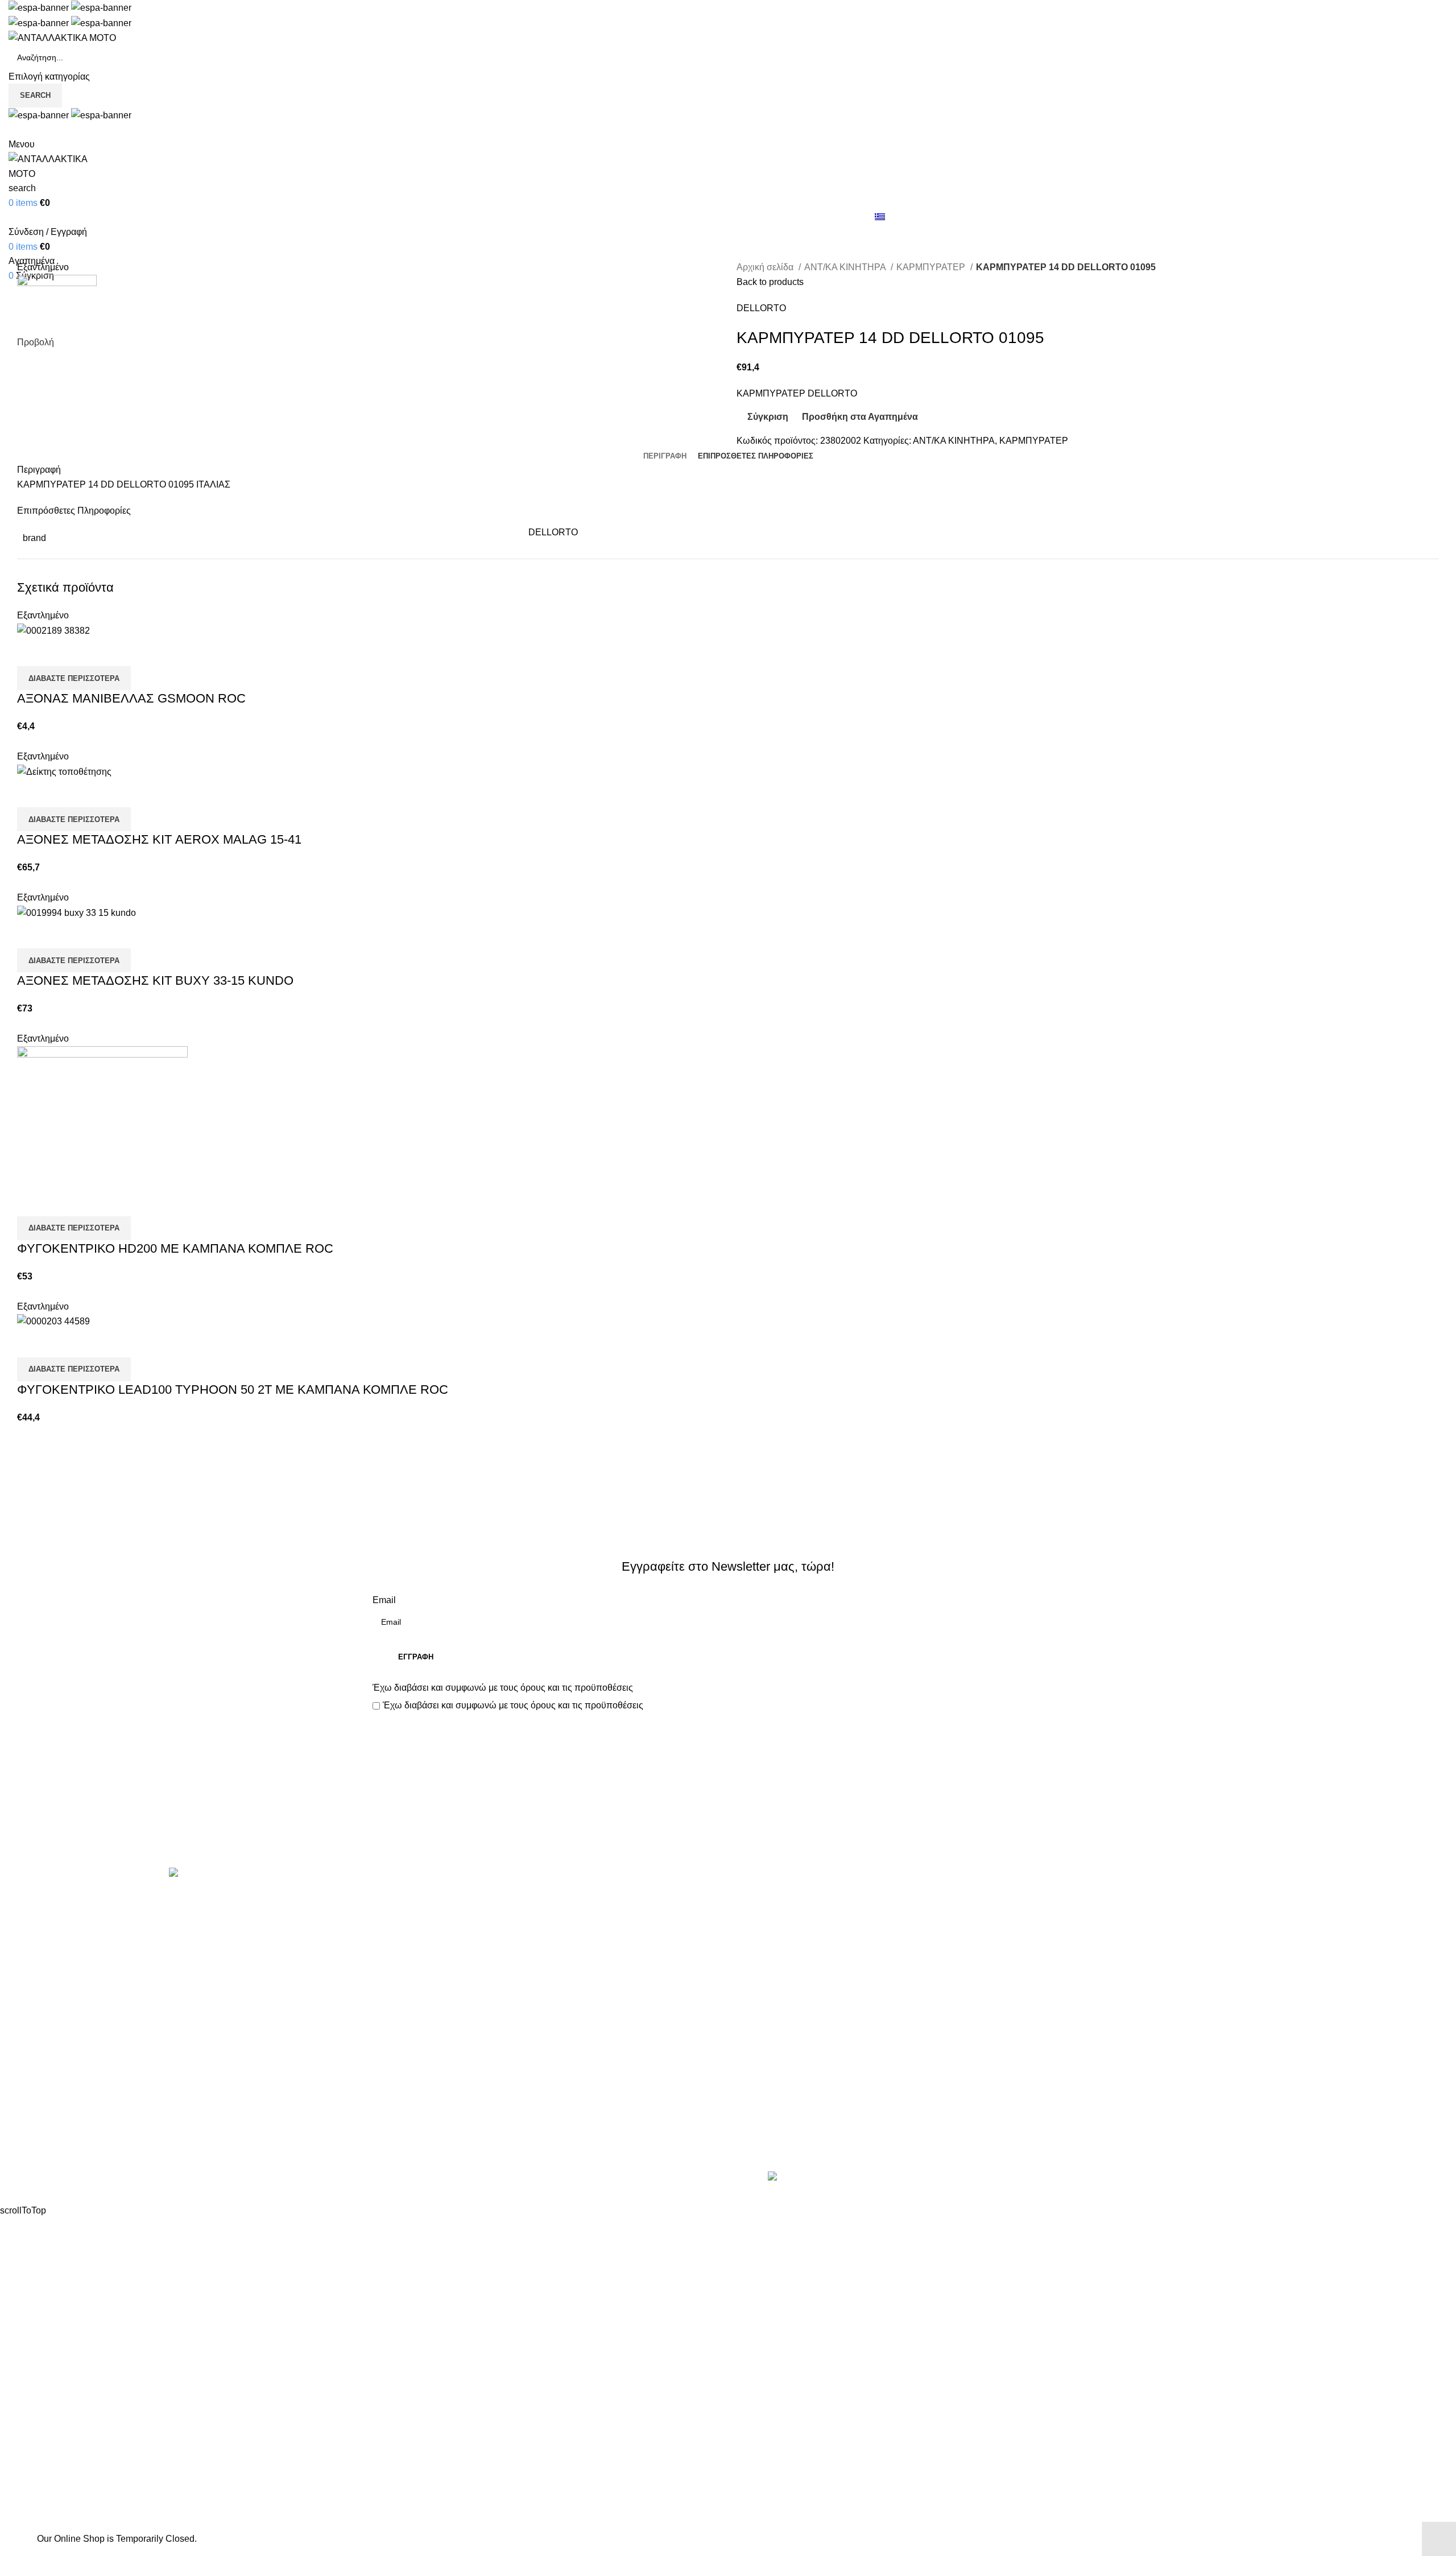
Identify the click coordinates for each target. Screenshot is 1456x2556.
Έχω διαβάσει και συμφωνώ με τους (503, 1688)
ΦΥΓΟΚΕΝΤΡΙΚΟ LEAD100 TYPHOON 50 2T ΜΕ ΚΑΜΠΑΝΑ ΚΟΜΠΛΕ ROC (233, 1390)
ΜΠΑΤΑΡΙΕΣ (398, 2025)
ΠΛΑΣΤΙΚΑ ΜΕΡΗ (409, 2047)
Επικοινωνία (729, 1829)
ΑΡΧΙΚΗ (754, 1898)
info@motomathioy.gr (1145, 1937)
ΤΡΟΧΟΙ (390, 2089)
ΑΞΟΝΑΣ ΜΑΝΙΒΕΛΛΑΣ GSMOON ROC (131, 698)
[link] (857, 2178)
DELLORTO (761, 308)
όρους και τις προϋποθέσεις (577, 1688)
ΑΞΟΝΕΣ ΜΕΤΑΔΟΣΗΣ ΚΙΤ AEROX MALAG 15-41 (159, 839)
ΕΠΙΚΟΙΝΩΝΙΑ (766, 1961)
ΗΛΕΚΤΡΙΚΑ (399, 1961)
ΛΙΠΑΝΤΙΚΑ (397, 2004)
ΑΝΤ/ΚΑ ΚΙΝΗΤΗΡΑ (846, 267)
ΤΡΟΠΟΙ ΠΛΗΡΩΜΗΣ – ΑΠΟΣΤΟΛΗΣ (814, 1940)
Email (384, 1600)
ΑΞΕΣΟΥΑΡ (397, 1919)
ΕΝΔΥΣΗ (391, 2068)
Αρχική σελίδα (766, 267)
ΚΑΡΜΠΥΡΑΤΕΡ (932, 267)
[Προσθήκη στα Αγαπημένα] (93, 652)
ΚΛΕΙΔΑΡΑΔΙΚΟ (406, 2131)
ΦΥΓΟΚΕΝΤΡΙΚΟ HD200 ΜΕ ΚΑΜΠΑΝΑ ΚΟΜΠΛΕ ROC (175, 1248)
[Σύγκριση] (31, 652)
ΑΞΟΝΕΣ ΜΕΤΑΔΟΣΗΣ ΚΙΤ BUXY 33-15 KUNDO (155, 980)
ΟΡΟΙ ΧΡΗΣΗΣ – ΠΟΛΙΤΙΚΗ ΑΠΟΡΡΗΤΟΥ (824, 1919)
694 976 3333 (1128, 1919)
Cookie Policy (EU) (775, 1983)
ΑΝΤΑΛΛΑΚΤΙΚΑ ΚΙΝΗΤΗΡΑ (432, 1898)
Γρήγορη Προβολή (62, 652)
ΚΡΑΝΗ (388, 1983)
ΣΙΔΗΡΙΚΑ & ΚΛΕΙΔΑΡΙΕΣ (426, 2153)
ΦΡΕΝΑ (389, 2110)
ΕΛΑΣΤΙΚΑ (395, 1940)
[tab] (665, 456)
